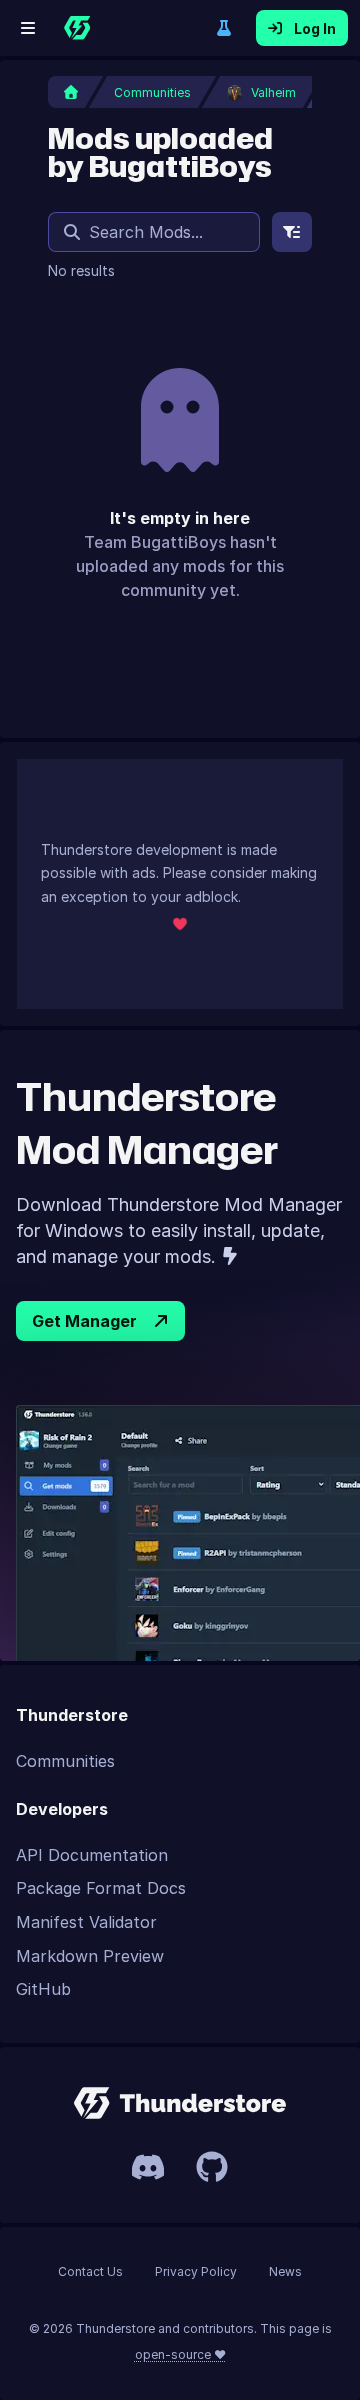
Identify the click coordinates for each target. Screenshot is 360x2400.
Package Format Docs (101, 1888)
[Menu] (28, 28)
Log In (315, 28)
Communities (65, 1761)
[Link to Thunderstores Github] (212, 2167)
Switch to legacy (224, 28)
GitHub (43, 1989)
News (285, 2271)
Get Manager (84, 1321)
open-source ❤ (180, 2354)
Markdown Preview (90, 1956)
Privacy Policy (196, 2271)
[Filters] (292, 232)
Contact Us (90, 2271)
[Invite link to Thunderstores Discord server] (148, 2167)
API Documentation (92, 1855)
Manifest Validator (86, 1922)
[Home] (77, 28)
